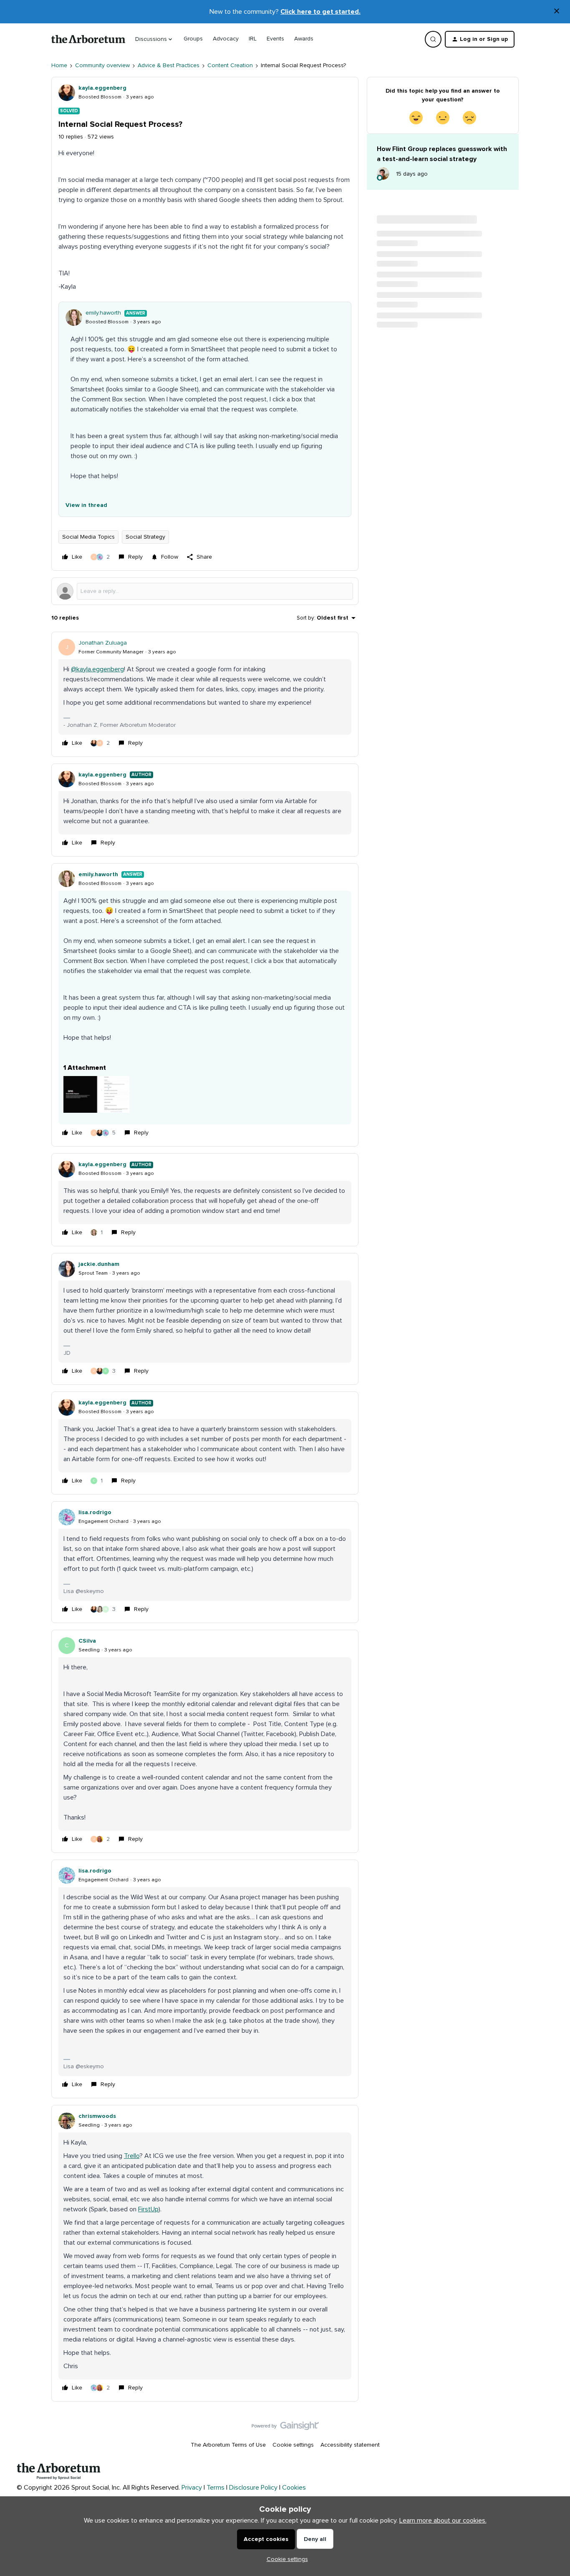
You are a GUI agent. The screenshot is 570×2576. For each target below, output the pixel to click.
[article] (205, 694)
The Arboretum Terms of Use (228, 2445)
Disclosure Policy (253, 2488)
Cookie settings (293, 2445)
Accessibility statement (350, 2445)
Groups (193, 39)
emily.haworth (103, 313)
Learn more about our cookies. (443, 2521)
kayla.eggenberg (102, 88)
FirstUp (148, 2209)
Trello (132, 2156)
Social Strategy (145, 537)
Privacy (192, 2488)
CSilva (87, 1641)
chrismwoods (97, 2116)
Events (275, 39)
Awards (304, 39)
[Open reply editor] (205, 591)
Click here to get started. (320, 12)
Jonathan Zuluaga (103, 643)
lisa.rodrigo (95, 1512)
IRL (253, 39)
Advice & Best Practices (169, 66)
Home (59, 66)
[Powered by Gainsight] (285, 2428)
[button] (480, 39)
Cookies (294, 2488)
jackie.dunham (99, 1264)
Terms (216, 2488)
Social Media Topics (88, 537)
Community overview (102, 66)
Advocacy (226, 39)
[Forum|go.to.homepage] (88, 39)
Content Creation (230, 66)
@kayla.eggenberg (97, 669)
